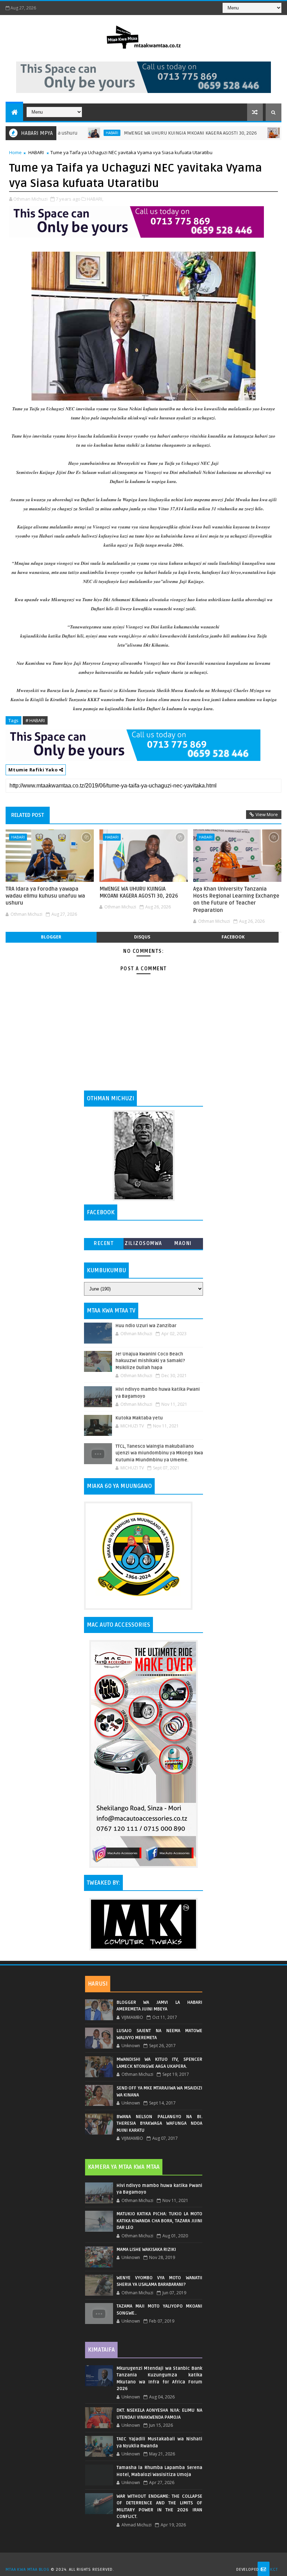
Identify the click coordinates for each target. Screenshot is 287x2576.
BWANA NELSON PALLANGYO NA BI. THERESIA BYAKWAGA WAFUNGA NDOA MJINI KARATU (159, 2124)
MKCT (272, 2570)
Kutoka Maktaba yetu (139, 1418)
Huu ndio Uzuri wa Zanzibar (146, 1326)
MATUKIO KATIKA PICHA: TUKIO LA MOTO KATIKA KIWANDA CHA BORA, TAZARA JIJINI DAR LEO (159, 2221)
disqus (142, 937)
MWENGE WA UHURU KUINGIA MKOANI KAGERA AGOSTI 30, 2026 (152, 133)
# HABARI (35, 720)
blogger (51, 937)
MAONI (183, 1243)
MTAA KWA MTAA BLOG (27, 2570)
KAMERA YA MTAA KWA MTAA (124, 2167)
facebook (233, 937)
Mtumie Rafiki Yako (34, 770)
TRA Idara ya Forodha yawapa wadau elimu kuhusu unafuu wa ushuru (45, 896)
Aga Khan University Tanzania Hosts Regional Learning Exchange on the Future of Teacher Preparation (236, 900)
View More (267, 814)
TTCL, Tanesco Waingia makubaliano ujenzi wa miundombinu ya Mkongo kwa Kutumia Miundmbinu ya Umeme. (159, 1453)
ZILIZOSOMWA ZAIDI (143, 1245)
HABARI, (95, 199)
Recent (104, 1243)
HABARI (73, 133)
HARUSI (98, 1984)
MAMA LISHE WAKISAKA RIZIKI (146, 2250)
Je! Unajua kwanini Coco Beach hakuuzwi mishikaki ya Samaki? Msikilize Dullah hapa (150, 1361)
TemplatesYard (146, 2561)
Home (15, 152)
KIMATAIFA (101, 2350)
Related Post (28, 815)
